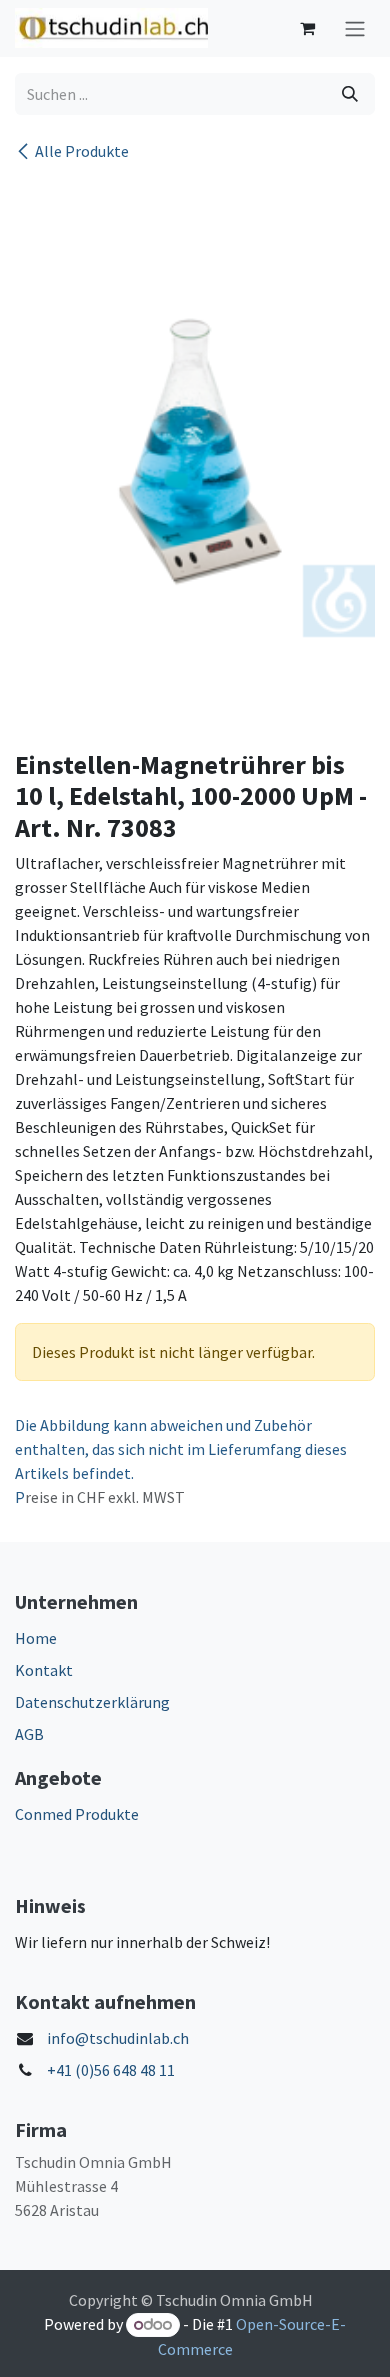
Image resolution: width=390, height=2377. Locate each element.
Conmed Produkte (77, 1814)
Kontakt (44, 1670)
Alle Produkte (82, 151)
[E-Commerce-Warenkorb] (307, 28)
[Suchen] (350, 94)
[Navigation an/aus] (355, 28)
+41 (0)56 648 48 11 (111, 2070)
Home (36, 1638)
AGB (29, 1734)
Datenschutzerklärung (92, 1702)
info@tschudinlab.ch (118, 2038)
